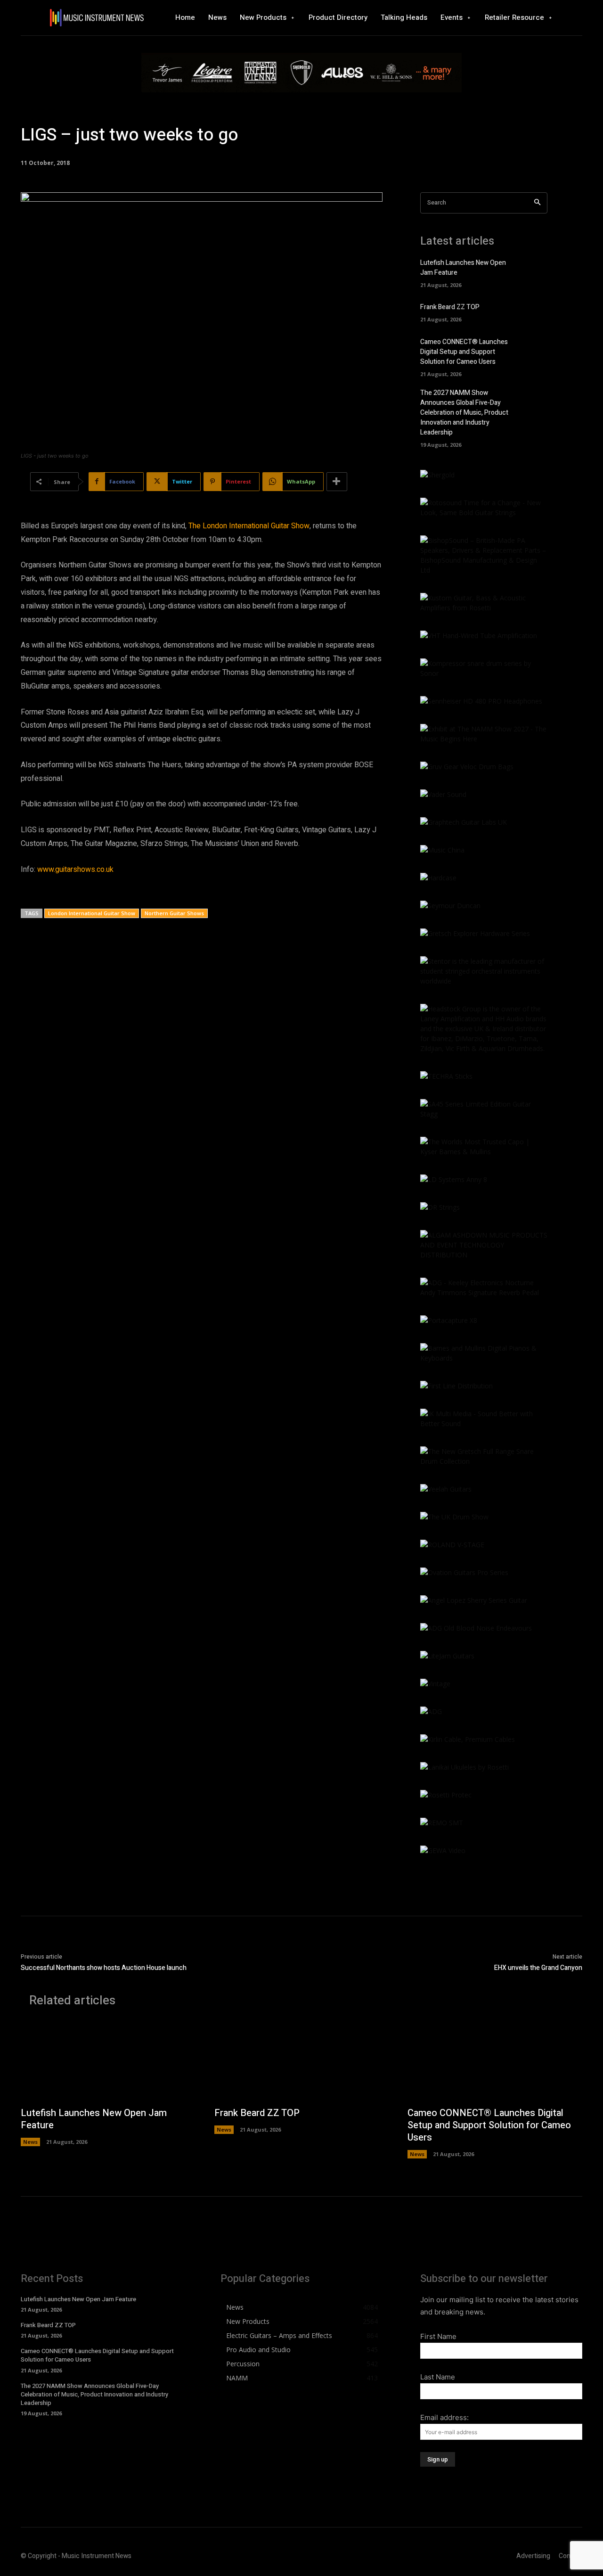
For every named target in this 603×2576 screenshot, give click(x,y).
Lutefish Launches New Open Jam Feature (94, 2119)
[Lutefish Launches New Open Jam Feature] (535, 271)
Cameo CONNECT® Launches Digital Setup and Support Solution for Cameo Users (464, 352)
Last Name (438, 2377)
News (30, 2142)
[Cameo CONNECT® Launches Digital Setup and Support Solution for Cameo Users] (535, 350)
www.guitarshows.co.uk (75, 870)
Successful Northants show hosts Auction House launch (104, 1968)
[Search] (537, 203)
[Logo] (97, 18)
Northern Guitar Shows (174, 913)
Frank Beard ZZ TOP (450, 307)
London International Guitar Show (92, 913)
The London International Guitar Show (249, 526)
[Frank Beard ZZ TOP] (535, 312)
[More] (337, 482)
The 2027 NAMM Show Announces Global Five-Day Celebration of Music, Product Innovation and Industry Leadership (464, 413)
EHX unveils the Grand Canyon (538, 1968)
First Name (438, 2336)
